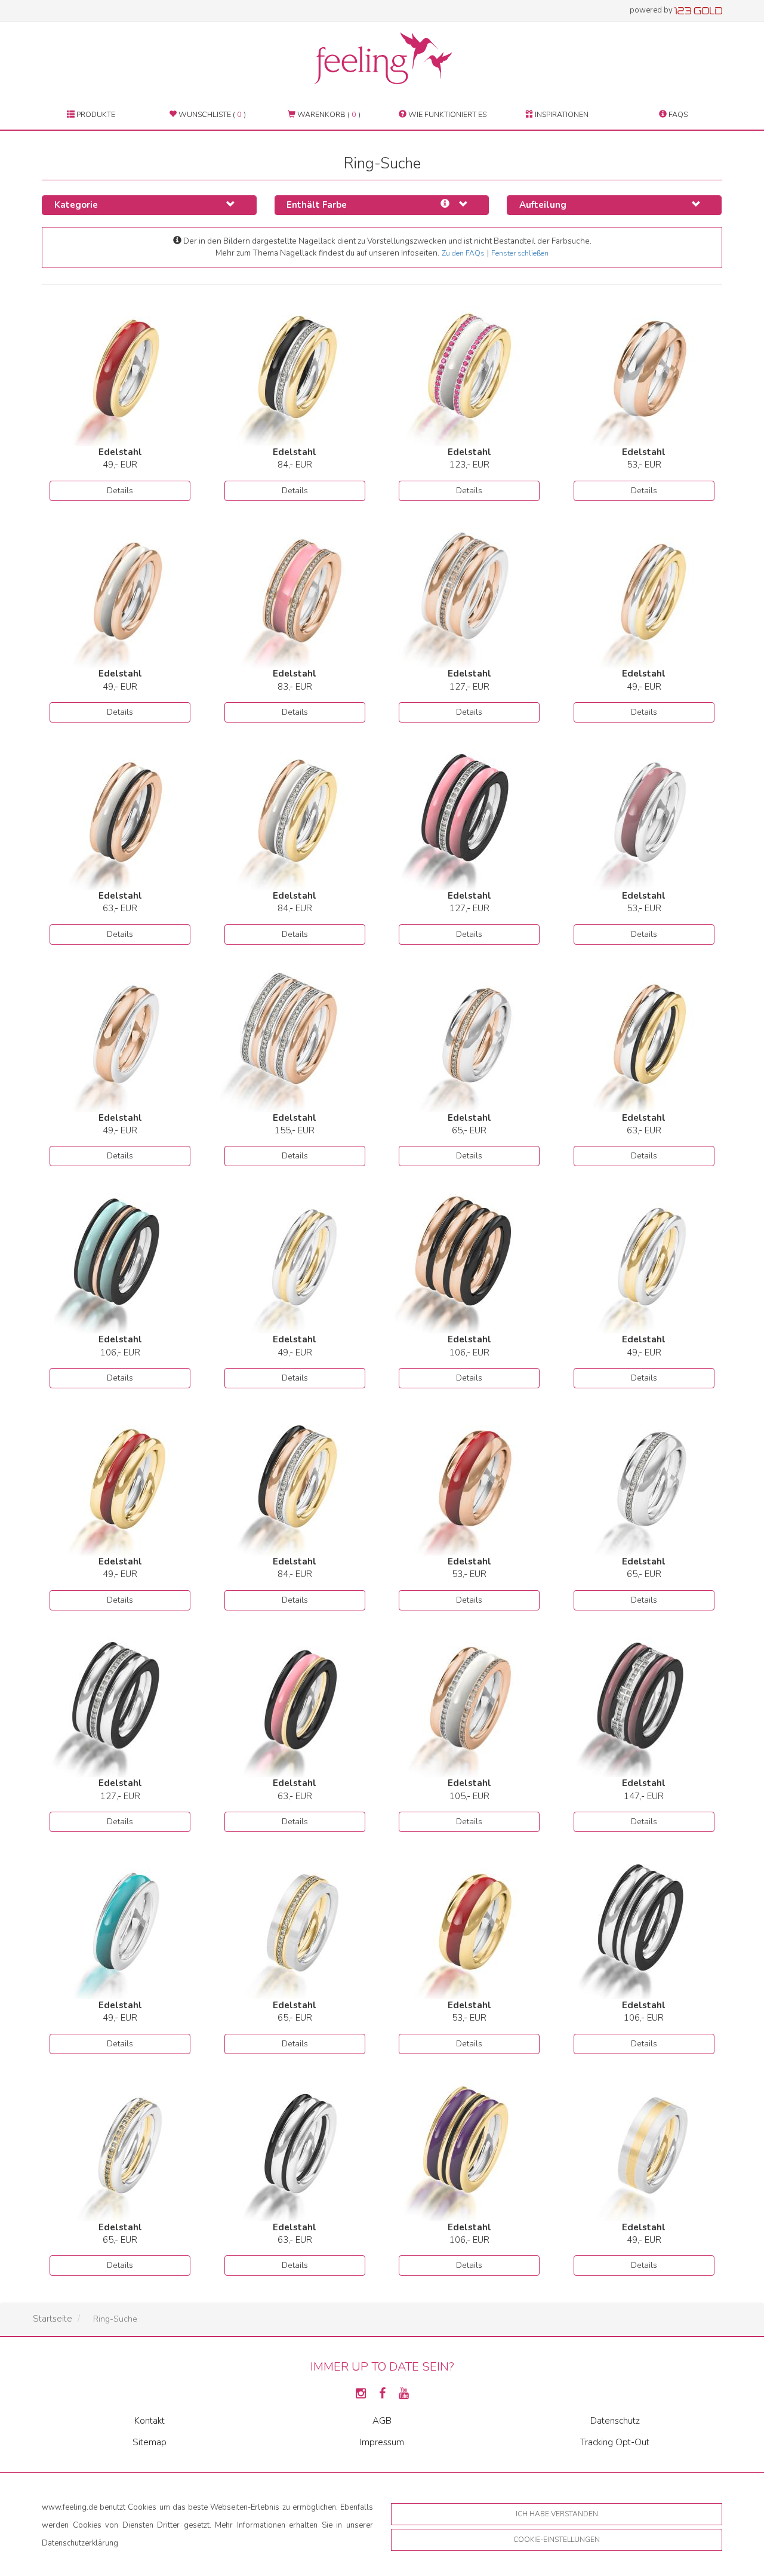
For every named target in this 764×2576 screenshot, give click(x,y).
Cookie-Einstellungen (557, 2540)
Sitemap (150, 2442)
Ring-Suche (115, 2319)
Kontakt (150, 2421)
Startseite (53, 2319)
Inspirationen (561, 114)
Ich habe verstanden (557, 2514)
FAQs (677, 114)
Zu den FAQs (463, 253)
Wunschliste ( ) (211, 114)
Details (120, 491)
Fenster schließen (520, 253)
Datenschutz (615, 2421)
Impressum (382, 2442)
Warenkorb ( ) (328, 114)
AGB (382, 2421)
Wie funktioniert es (446, 114)
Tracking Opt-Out (615, 2442)
